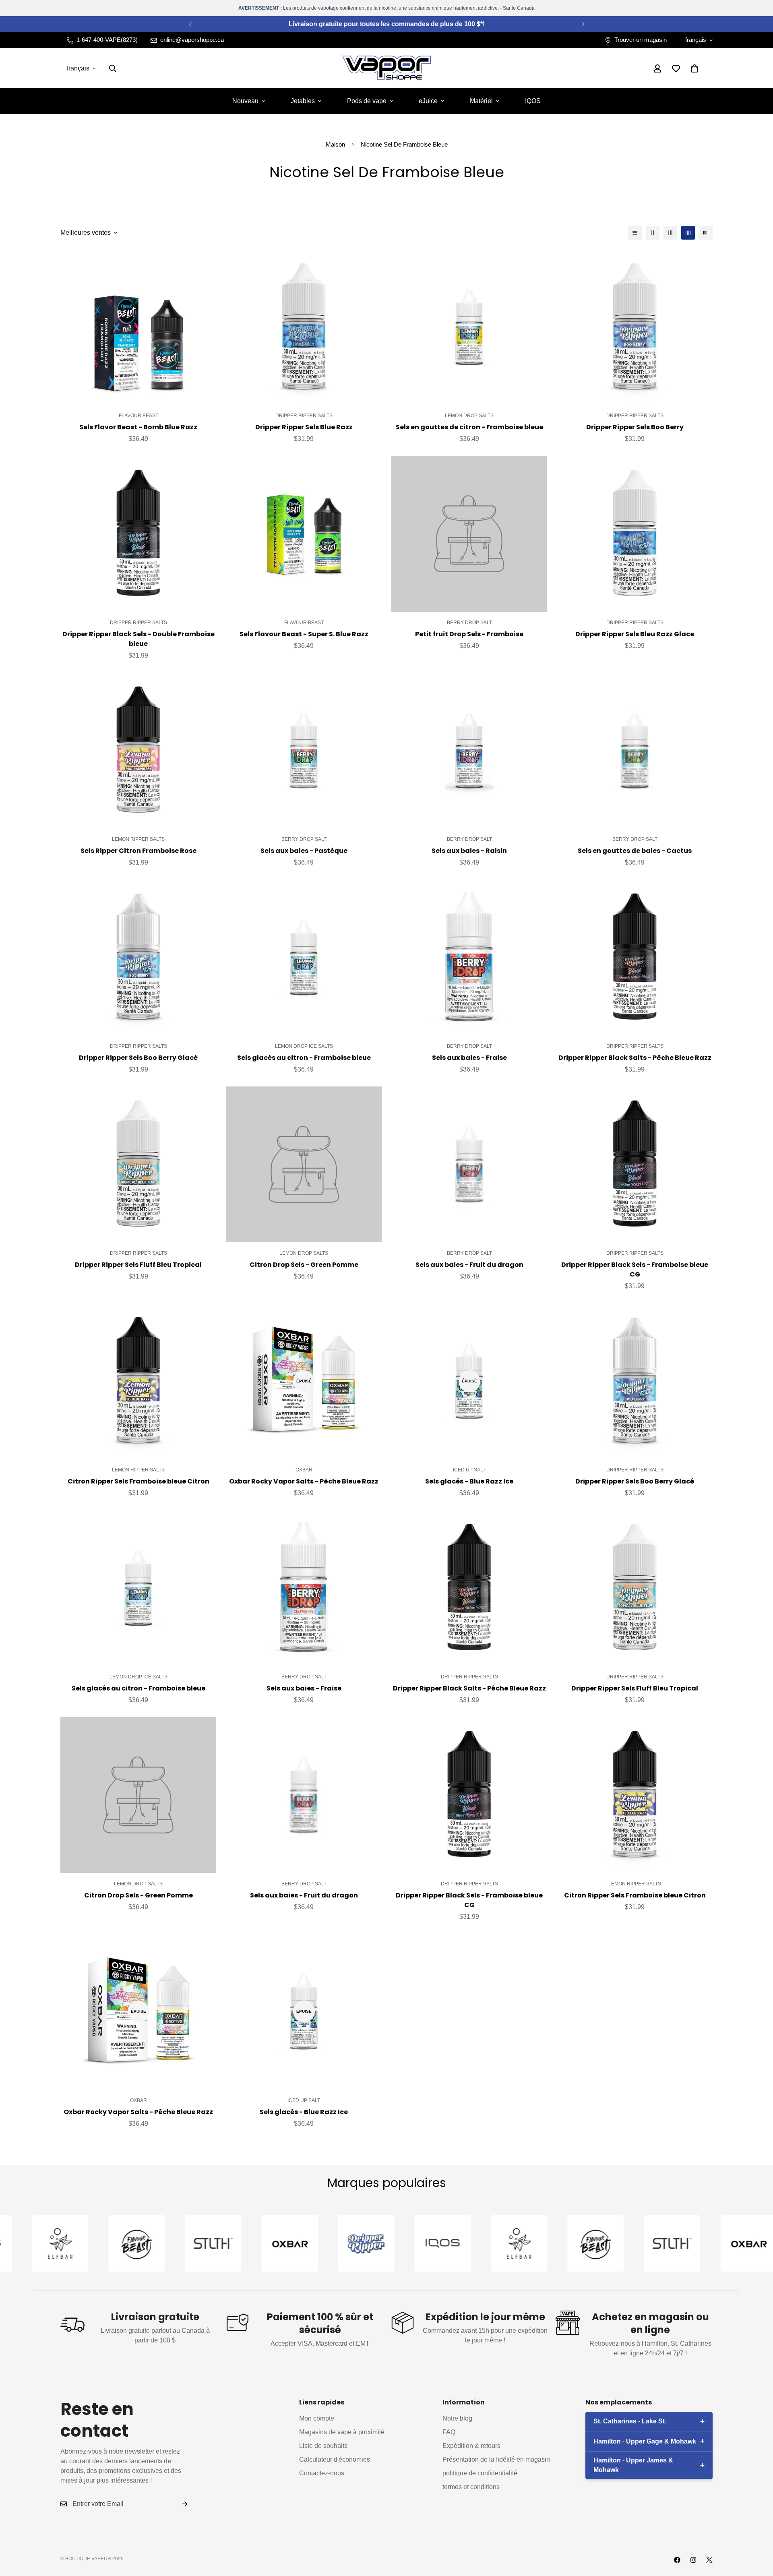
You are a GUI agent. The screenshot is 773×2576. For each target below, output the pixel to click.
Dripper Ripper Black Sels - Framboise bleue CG (635, 1269)
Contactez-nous (322, 2473)
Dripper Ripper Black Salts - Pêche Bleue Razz (635, 1058)
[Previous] (190, 24)
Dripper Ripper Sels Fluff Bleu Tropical (138, 1265)
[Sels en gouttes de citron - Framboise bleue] (469, 327)
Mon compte (317, 2418)
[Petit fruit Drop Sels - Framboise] (469, 534)
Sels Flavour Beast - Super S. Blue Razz (304, 634)
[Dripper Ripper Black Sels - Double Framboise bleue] (138, 534)
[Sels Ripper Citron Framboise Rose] (138, 750)
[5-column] (706, 233)
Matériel (481, 101)
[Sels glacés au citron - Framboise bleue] (304, 957)
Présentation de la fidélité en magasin (496, 2459)
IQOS (533, 101)
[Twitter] (709, 2560)
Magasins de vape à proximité (342, 2432)
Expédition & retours (471, 2446)
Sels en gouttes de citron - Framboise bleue (469, 427)
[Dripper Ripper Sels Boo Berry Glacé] (138, 957)
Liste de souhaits (323, 2446)
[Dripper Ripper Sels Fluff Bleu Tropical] (138, 1164)
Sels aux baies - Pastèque (304, 851)
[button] (694, 68)
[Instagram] (693, 2560)
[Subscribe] (178, 2504)
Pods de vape (367, 101)
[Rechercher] (113, 68)
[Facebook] (677, 2560)
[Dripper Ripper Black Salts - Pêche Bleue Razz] (635, 957)
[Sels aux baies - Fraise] (469, 957)
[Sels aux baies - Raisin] (469, 750)
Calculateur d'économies (335, 2459)
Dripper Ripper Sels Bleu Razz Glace (635, 634)
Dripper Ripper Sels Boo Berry (635, 427)
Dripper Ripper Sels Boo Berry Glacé (138, 1058)
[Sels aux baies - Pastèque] (304, 750)
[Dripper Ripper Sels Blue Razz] (304, 327)
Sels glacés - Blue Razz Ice (469, 1481)
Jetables (303, 101)
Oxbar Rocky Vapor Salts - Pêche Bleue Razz (304, 1481)
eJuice (428, 101)
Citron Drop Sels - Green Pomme (304, 1265)
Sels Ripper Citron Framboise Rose (138, 851)
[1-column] (635, 233)
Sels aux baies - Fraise (469, 1058)
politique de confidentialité (480, 2473)
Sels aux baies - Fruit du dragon (469, 1265)
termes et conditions (471, 2487)
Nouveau (245, 101)
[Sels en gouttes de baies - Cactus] (635, 750)
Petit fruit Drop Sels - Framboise (469, 634)
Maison (335, 144)
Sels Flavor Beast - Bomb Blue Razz (138, 427)
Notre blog (457, 2418)
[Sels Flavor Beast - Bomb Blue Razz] (138, 327)
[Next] (583, 24)
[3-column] (670, 233)
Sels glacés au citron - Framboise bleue (304, 1058)
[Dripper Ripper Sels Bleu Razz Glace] (635, 534)
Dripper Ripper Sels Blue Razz (304, 427)
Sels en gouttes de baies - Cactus (635, 851)
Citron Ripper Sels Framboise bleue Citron (138, 1481)
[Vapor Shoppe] (386, 68)
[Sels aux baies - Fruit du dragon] (469, 1164)
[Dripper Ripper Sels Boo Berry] (635, 327)
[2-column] (653, 233)
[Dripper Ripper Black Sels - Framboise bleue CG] (635, 1164)
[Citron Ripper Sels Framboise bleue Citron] (138, 1381)
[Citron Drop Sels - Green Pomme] (304, 1164)
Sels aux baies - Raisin (469, 851)
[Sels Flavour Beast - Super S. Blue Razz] (304, 534)
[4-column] (688, 233)
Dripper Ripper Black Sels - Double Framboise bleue (138, 639)
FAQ (449, 2432)
